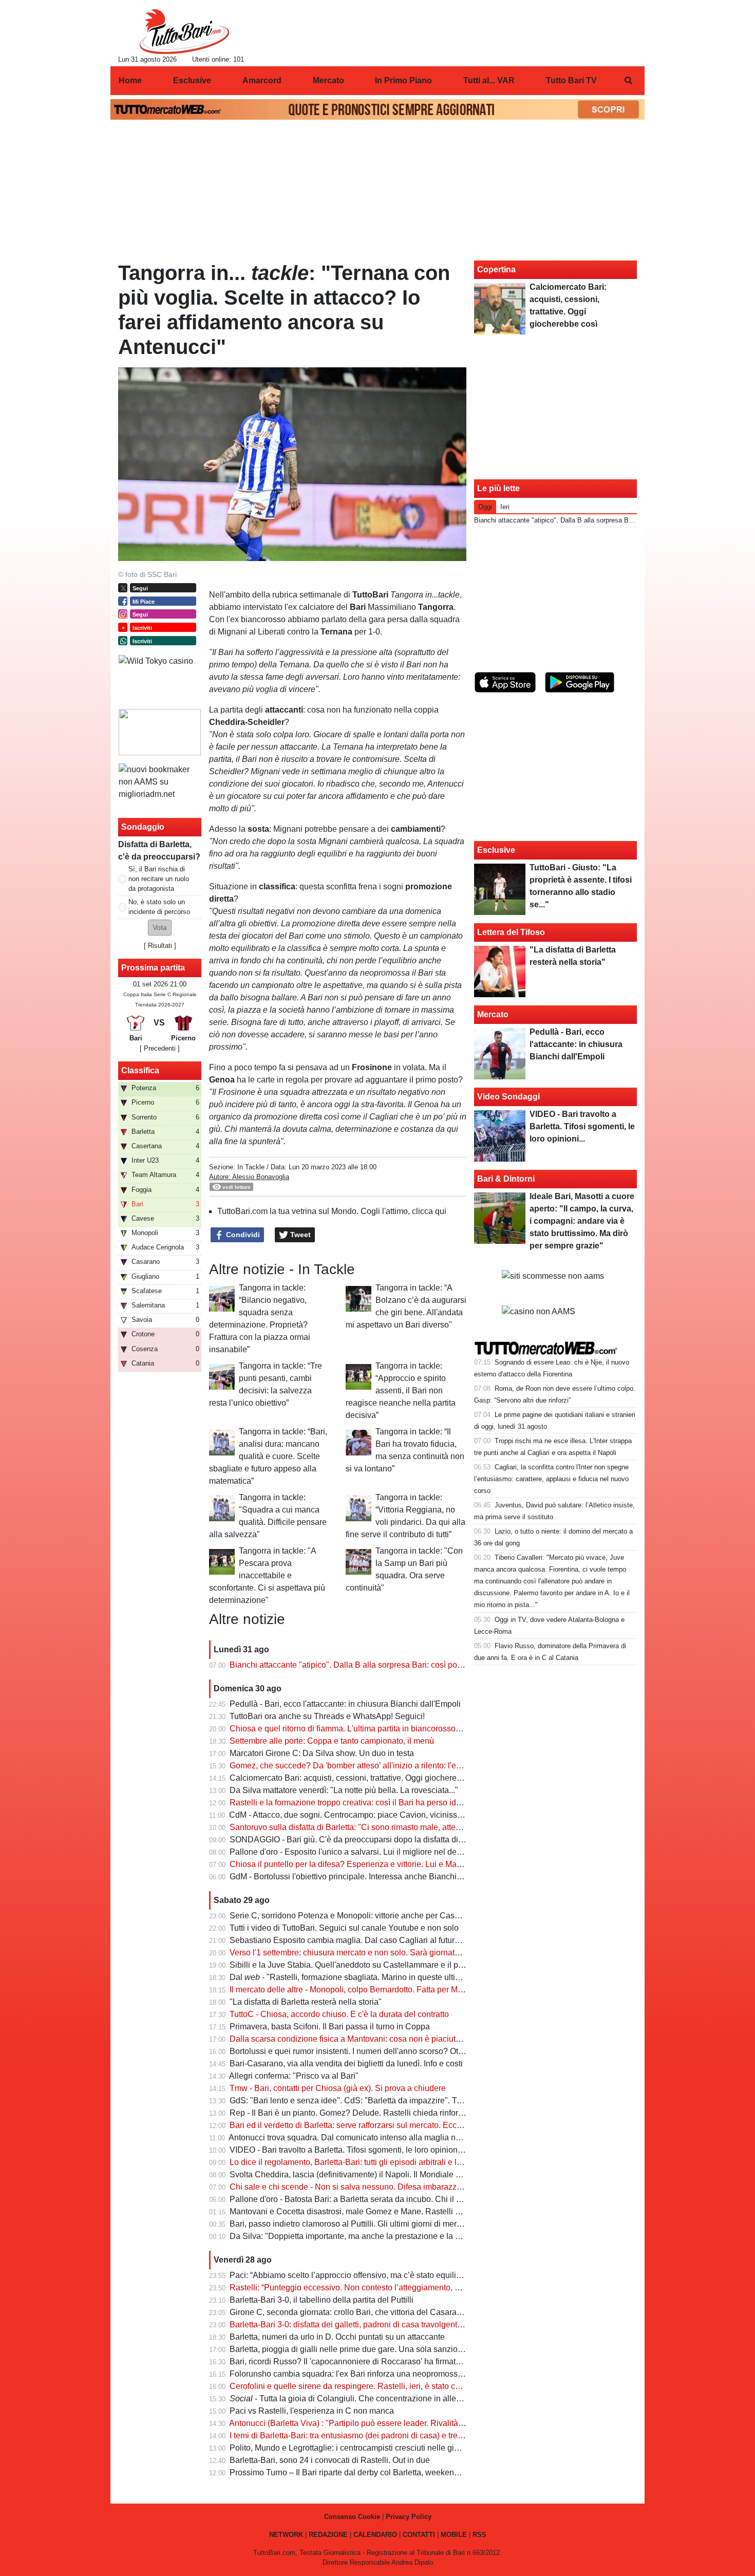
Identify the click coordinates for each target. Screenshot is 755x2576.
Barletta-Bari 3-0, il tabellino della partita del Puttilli (322, 2300)
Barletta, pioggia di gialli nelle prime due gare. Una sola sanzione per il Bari (367, 2349)
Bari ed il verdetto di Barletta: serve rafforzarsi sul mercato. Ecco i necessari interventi (384, 2125)
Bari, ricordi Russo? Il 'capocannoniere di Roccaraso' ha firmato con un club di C (375, 2362)
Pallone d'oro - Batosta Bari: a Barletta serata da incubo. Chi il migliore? (360, 2199)
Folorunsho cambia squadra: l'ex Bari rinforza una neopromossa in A (354, 2374)
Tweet (299, 1235)
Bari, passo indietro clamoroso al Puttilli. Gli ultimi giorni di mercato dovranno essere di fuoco (398, 2224)
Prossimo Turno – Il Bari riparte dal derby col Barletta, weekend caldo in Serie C (374, 2472)
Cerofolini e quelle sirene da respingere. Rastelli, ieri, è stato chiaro (352, 2386)
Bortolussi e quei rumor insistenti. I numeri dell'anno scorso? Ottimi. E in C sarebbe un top (392, 2051)
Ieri (505, 507)
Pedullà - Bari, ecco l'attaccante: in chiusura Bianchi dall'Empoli (345, 1704)
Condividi (242, 1235)
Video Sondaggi (508, 1097)
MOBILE (454, 2535)
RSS (479, 2535)
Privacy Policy (409, 2517)
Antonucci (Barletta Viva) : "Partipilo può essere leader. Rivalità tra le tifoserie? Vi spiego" (391, 2423)
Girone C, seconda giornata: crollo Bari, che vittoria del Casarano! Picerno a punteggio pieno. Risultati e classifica (436, 2312)
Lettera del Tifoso (511, 932)
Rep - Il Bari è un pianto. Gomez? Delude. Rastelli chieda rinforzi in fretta (361, 2113)
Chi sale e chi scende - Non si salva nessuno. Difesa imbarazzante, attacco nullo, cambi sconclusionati (417, 2187)
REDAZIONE (328, 2535)
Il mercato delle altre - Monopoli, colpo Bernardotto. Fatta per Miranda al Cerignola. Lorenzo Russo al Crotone (428, 1990)
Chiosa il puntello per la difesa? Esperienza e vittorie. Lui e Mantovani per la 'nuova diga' (391, 1864)
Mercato (493, 1014)
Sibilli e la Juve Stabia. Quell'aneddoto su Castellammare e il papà (351, 1965)
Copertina (496, 269)
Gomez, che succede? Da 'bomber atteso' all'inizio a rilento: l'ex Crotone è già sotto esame (394, 1766)
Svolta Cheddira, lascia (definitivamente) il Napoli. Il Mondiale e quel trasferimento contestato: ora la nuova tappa (434, 2174)
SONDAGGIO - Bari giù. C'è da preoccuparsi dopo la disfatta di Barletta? (361, 1840)
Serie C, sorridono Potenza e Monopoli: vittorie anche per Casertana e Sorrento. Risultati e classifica (412, 1916)
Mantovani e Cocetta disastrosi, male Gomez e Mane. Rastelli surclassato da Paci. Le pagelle (399, 2211)
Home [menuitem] (130, 80)
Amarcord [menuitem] (262, 80)
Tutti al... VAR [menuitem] (489, 80)
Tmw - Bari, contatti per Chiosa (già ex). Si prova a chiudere (338, 2088)
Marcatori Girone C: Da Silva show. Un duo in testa (322, 1753)
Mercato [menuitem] (328, 80)
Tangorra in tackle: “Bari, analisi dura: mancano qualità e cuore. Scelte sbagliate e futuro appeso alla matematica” (268, 1456)
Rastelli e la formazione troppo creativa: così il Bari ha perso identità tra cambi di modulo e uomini (406, 1803)
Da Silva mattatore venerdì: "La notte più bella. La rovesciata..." (344, 1790)
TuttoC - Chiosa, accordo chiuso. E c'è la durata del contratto (339, 2014)
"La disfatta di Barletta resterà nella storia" (306, 2002)
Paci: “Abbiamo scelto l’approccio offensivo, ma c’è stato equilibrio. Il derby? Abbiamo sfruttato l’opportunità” (425, 2275)
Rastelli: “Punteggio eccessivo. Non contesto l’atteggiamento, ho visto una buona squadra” (394, 2288)
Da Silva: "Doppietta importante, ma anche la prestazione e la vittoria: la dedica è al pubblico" (399, 2236)
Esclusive (496, 850)
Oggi (485, 507)
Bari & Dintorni (506, 1179)
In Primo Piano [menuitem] (403, 80)
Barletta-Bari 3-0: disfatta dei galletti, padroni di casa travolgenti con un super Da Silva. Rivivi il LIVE (411, 2325)
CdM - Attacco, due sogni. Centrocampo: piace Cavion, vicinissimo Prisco (362, 1815)
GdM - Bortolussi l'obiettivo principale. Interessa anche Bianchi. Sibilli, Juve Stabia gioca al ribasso (409, 1877)
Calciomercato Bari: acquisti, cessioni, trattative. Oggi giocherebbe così (358, 1778)
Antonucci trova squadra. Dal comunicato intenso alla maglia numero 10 (359, 2138)
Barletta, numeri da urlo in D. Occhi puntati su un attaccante (337, 2337)
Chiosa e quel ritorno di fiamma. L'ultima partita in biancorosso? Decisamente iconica (384, 1729)
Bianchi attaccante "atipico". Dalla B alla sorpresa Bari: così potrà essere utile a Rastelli (388, 1665)
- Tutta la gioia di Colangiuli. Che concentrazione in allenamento (359, 2398)
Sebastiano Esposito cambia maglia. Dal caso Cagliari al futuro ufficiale (360, 1940)
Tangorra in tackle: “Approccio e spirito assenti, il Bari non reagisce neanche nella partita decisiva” (401, 1390)
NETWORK (286, 2535)
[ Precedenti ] (160, 1048)
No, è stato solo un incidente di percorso (159, 907)
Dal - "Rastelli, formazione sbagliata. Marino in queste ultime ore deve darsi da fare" (390, 1977)
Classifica (140, 1070)
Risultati (160, 946)
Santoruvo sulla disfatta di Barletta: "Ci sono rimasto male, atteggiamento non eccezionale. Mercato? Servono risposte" (445, 1827)
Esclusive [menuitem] (192, 80)
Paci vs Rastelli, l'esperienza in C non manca (312, 2411)
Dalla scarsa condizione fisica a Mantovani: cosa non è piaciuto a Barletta (363, 2039)
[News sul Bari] (184, 31)
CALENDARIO (375, 2535)
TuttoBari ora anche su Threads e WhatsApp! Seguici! (327, 1716)
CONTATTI (419, 2535)
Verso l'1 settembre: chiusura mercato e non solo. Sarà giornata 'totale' (357, 1953)
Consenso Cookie (352, 2517)
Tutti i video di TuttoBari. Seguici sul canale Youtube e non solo (344, 1928)
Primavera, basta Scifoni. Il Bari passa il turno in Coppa (330, 2027)
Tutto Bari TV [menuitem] (571, 80)
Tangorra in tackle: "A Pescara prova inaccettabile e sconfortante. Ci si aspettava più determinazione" (267, 1575)
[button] (160, 928)
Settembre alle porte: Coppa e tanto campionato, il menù (332, 1741)
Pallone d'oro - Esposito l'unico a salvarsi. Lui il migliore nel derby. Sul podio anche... (383, 1852)
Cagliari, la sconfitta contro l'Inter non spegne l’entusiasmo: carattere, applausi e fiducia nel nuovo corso (551, 1479)
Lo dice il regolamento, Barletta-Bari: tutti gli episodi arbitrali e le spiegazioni (367, 2162)
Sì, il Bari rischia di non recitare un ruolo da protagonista (159, 879)
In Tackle (251, 1167)
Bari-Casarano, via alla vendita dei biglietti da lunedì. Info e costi (346, 2064)
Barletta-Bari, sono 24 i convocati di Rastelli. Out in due (330, 2460)
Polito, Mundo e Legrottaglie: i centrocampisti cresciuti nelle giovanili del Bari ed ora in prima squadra (413, 2448)
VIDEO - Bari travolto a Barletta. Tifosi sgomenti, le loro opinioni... (348, 2150)
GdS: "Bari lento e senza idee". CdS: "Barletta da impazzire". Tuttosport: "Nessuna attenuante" (401, 2101)
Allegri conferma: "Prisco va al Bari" (294, 2076)
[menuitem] (628, 81)
